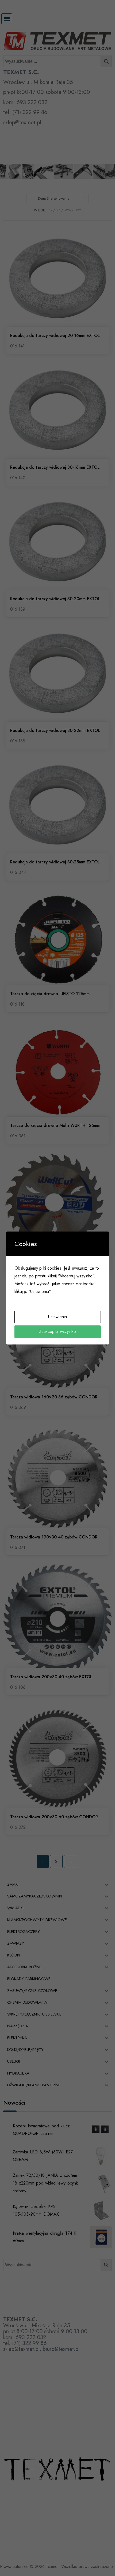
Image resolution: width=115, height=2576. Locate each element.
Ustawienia (57, 1317)
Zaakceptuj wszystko (57, 1331)
